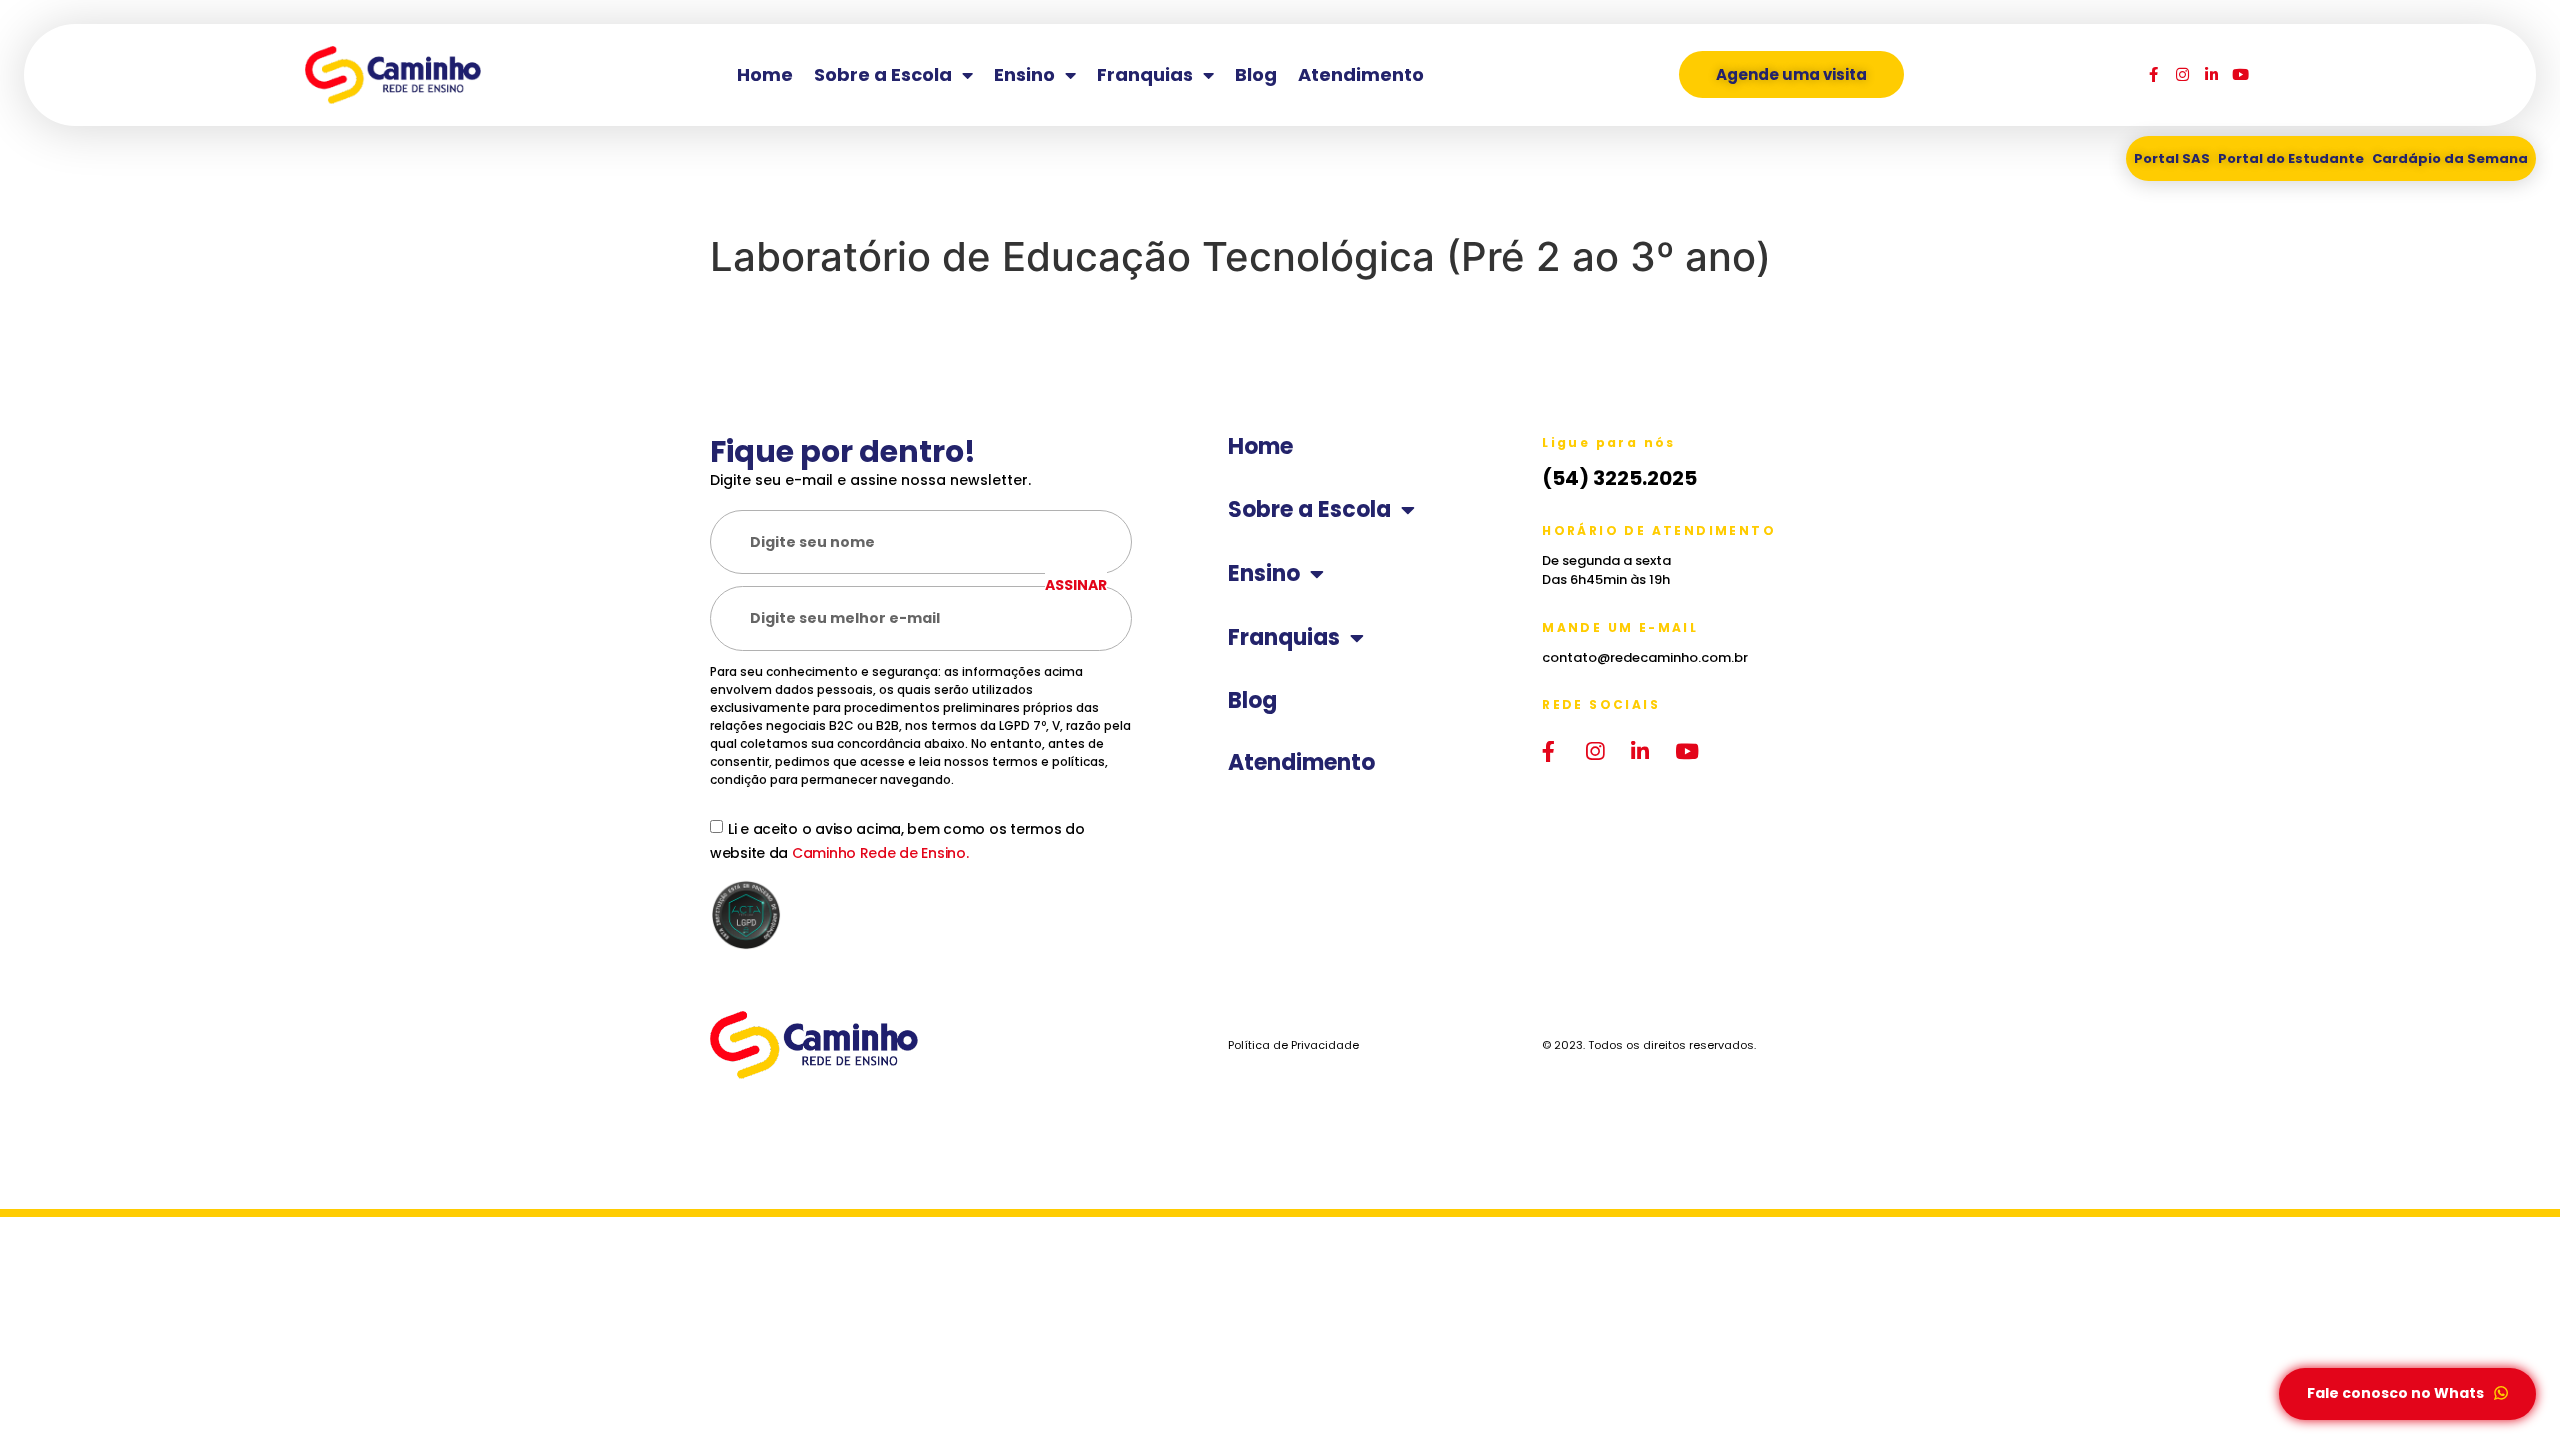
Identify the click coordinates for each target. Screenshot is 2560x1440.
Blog (1256, 74)
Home (765, 74)
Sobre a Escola (883, 74)
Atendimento (1361, 74)
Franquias (1145, 74)
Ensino (1024, 74)
